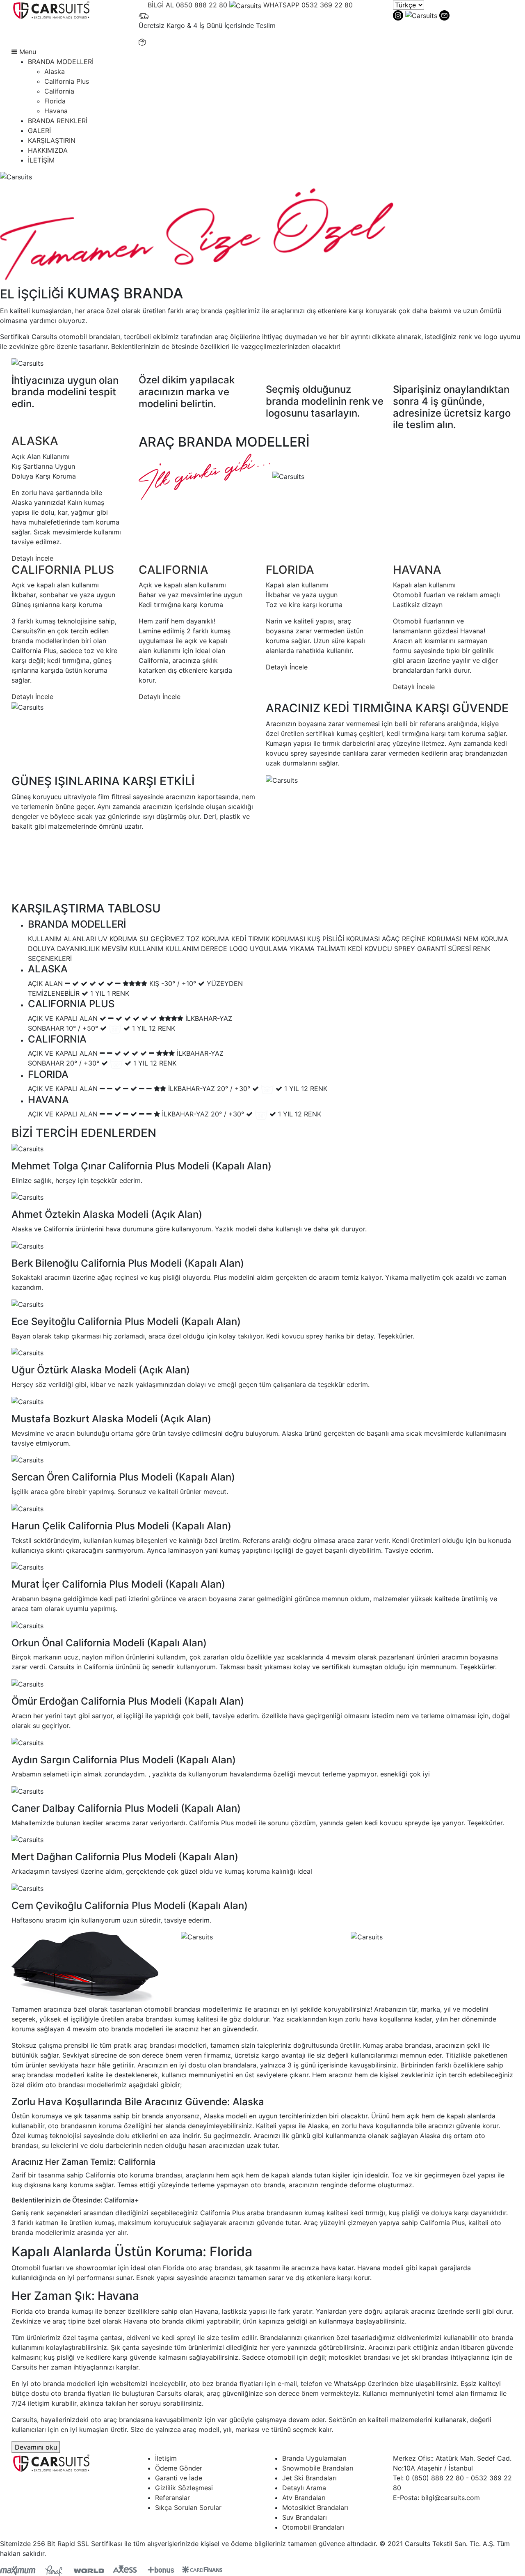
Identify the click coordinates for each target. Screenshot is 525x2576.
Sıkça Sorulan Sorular (188, 2507)
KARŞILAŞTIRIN (52, 140)
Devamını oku (36, 2447)
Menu (27, 52)
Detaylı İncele (32, 558)
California (59, 91)
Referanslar (172, 2498)
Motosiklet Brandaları (315, 2507)
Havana (56, 111)
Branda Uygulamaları (314, 2458)
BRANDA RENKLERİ (58, 121)
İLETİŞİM (41, 160)
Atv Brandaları (304, 2498)
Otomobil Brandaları (313, 2527)
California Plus (67, 81)
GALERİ (39, 131)
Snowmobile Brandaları (318, 2468)
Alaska (55, 71)
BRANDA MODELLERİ (61, 62)
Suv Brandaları (305, 2517)
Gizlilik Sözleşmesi (184, 2488)
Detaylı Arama (304, 2488)
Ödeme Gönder (179, 2468)
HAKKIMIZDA (48, 150)
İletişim (166, 2458)
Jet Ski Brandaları (309, 2478)
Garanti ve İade (179, 2478)
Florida (55, 101)
